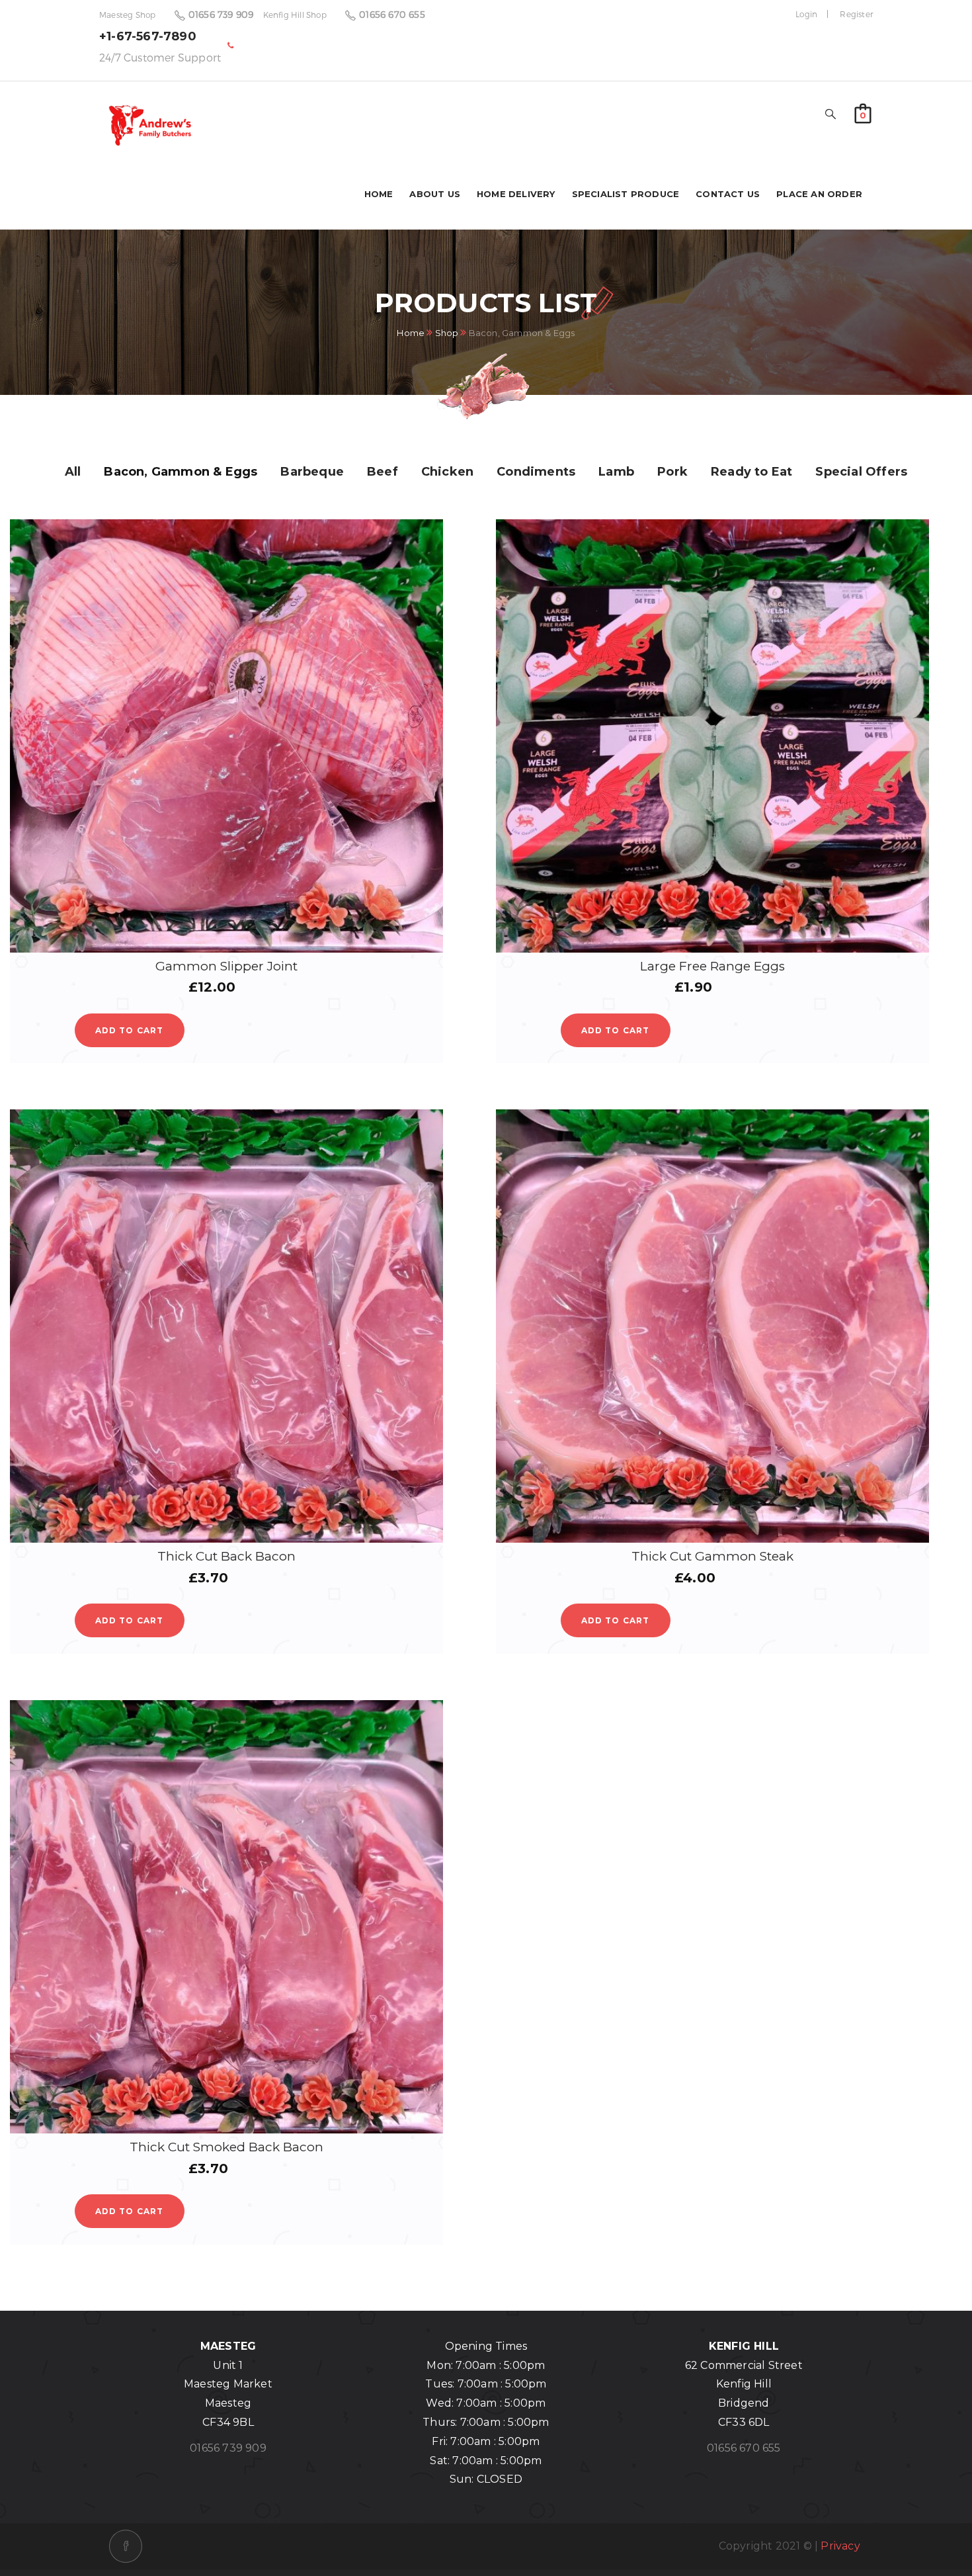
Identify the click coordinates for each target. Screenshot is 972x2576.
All (73, 472)
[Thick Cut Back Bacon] (226, 1326)
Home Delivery (516, 194)
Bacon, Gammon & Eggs (181, 472)
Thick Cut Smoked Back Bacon (226, 2147)
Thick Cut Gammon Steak (712, 1556)
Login (806, 14)
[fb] (126, 2546)
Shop (447, 333)
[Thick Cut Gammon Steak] (712, 1326)
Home (379, 194)
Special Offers (861, 472)
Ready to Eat (751, 472)
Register (856, 14)
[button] (863, 112)
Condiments (536, 472)
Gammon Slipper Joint (226, 966)
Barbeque (312, 472)
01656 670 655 (392, 14)
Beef (383, 472)
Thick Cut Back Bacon (226, 1556)
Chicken (447, 472)
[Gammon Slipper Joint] (226, 736)
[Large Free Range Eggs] (712, 736)
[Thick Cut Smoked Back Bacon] (226, 1917)
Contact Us (728, 194)
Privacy (840, 2546)
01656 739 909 (221, 14)
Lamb (616, 472)
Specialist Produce (626, 194)
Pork (672, 472)
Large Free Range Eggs (712, 966)
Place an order (819, 194)
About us (435, 194)
